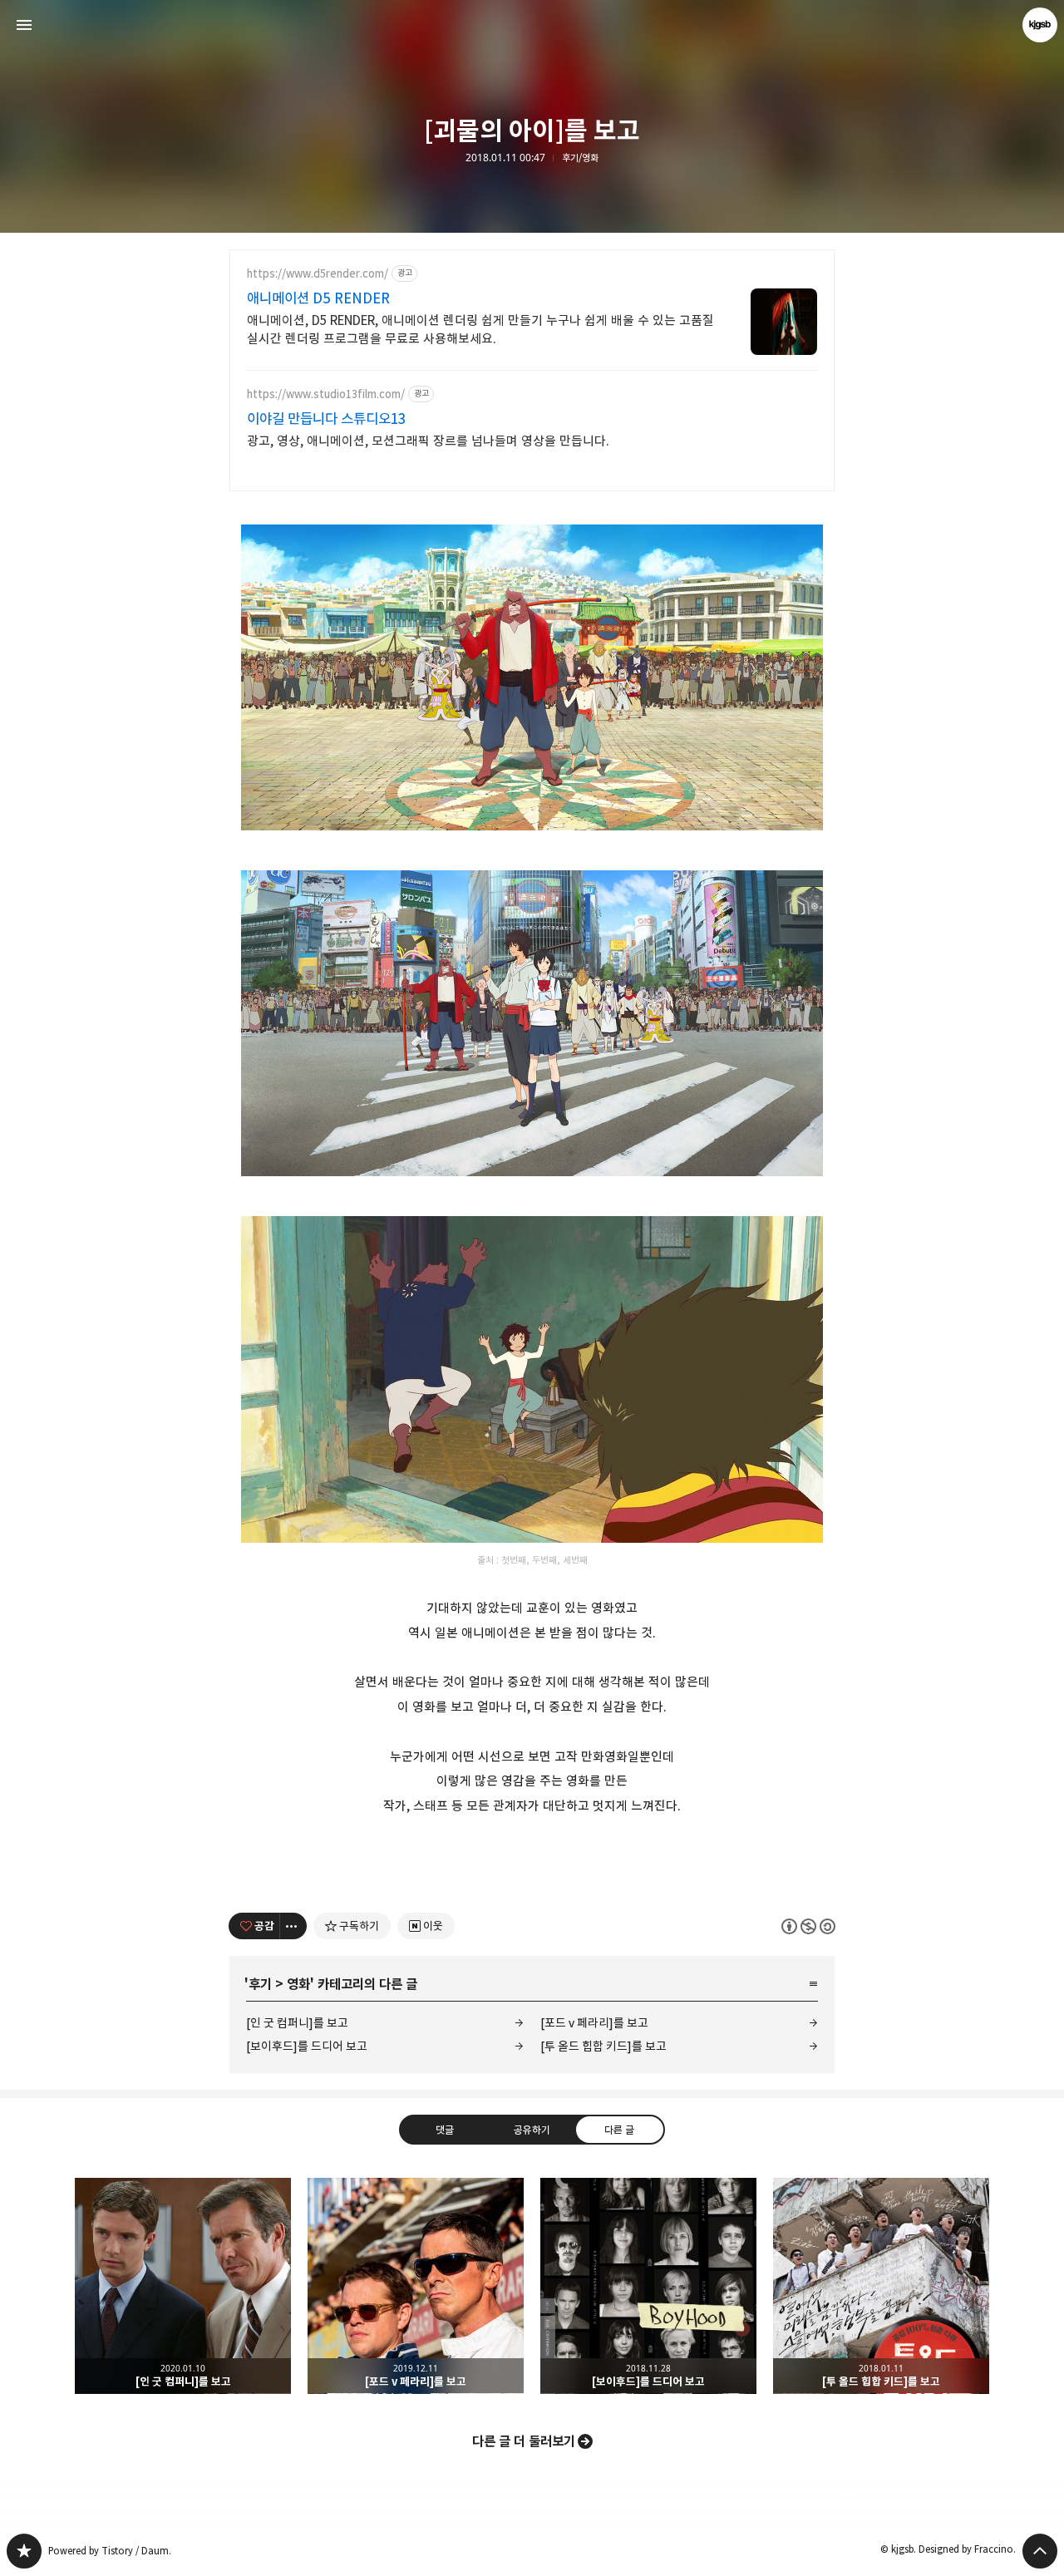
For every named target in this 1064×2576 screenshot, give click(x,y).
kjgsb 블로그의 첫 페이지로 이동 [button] (532, 25)
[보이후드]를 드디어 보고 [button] (648, 2286)
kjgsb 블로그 (24, 2551)
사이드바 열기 (24, 25)
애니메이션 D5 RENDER (318, 298)
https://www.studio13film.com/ (326, 394)
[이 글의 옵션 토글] (293, 1926)
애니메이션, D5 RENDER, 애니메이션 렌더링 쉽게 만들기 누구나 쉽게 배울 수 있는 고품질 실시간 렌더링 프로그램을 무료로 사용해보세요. (480, 330)
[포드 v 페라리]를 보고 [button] (416, 2286)
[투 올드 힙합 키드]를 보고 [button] (881, 2286)
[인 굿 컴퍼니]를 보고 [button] (183, 2286)
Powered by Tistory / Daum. (110, 2551)
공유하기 (532, 2129)
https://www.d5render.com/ (318, 274)
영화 (298, 1984)
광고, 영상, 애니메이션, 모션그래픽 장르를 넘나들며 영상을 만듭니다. (428, 441)
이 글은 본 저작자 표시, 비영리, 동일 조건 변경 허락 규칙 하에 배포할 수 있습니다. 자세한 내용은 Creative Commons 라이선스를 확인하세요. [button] (808, 1926)
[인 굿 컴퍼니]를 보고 (297, 2023)
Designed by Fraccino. (967, 2549)
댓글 (445, 2129)
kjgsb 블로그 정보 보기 (1040, 25)
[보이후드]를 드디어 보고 (307, 2046)
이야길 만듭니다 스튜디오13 (326, 419)
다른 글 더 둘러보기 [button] (524, 2441)
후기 (260, 1984)
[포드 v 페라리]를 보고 (594, 2023)
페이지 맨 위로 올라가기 (1040, 2551)
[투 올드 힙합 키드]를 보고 (603, 2046)
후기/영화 (580, 158)
